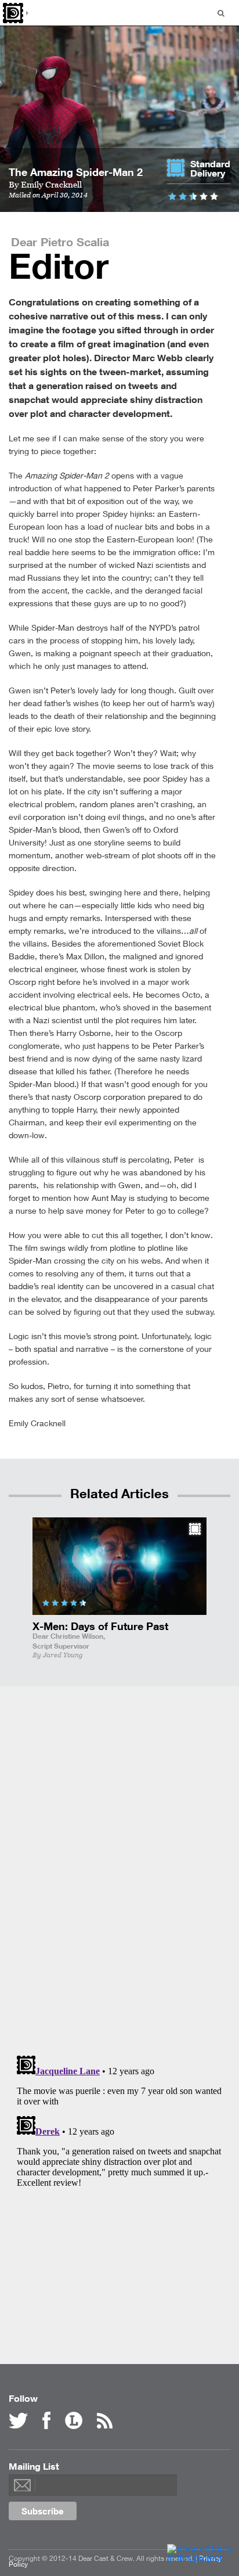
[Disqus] (120, 1868)
